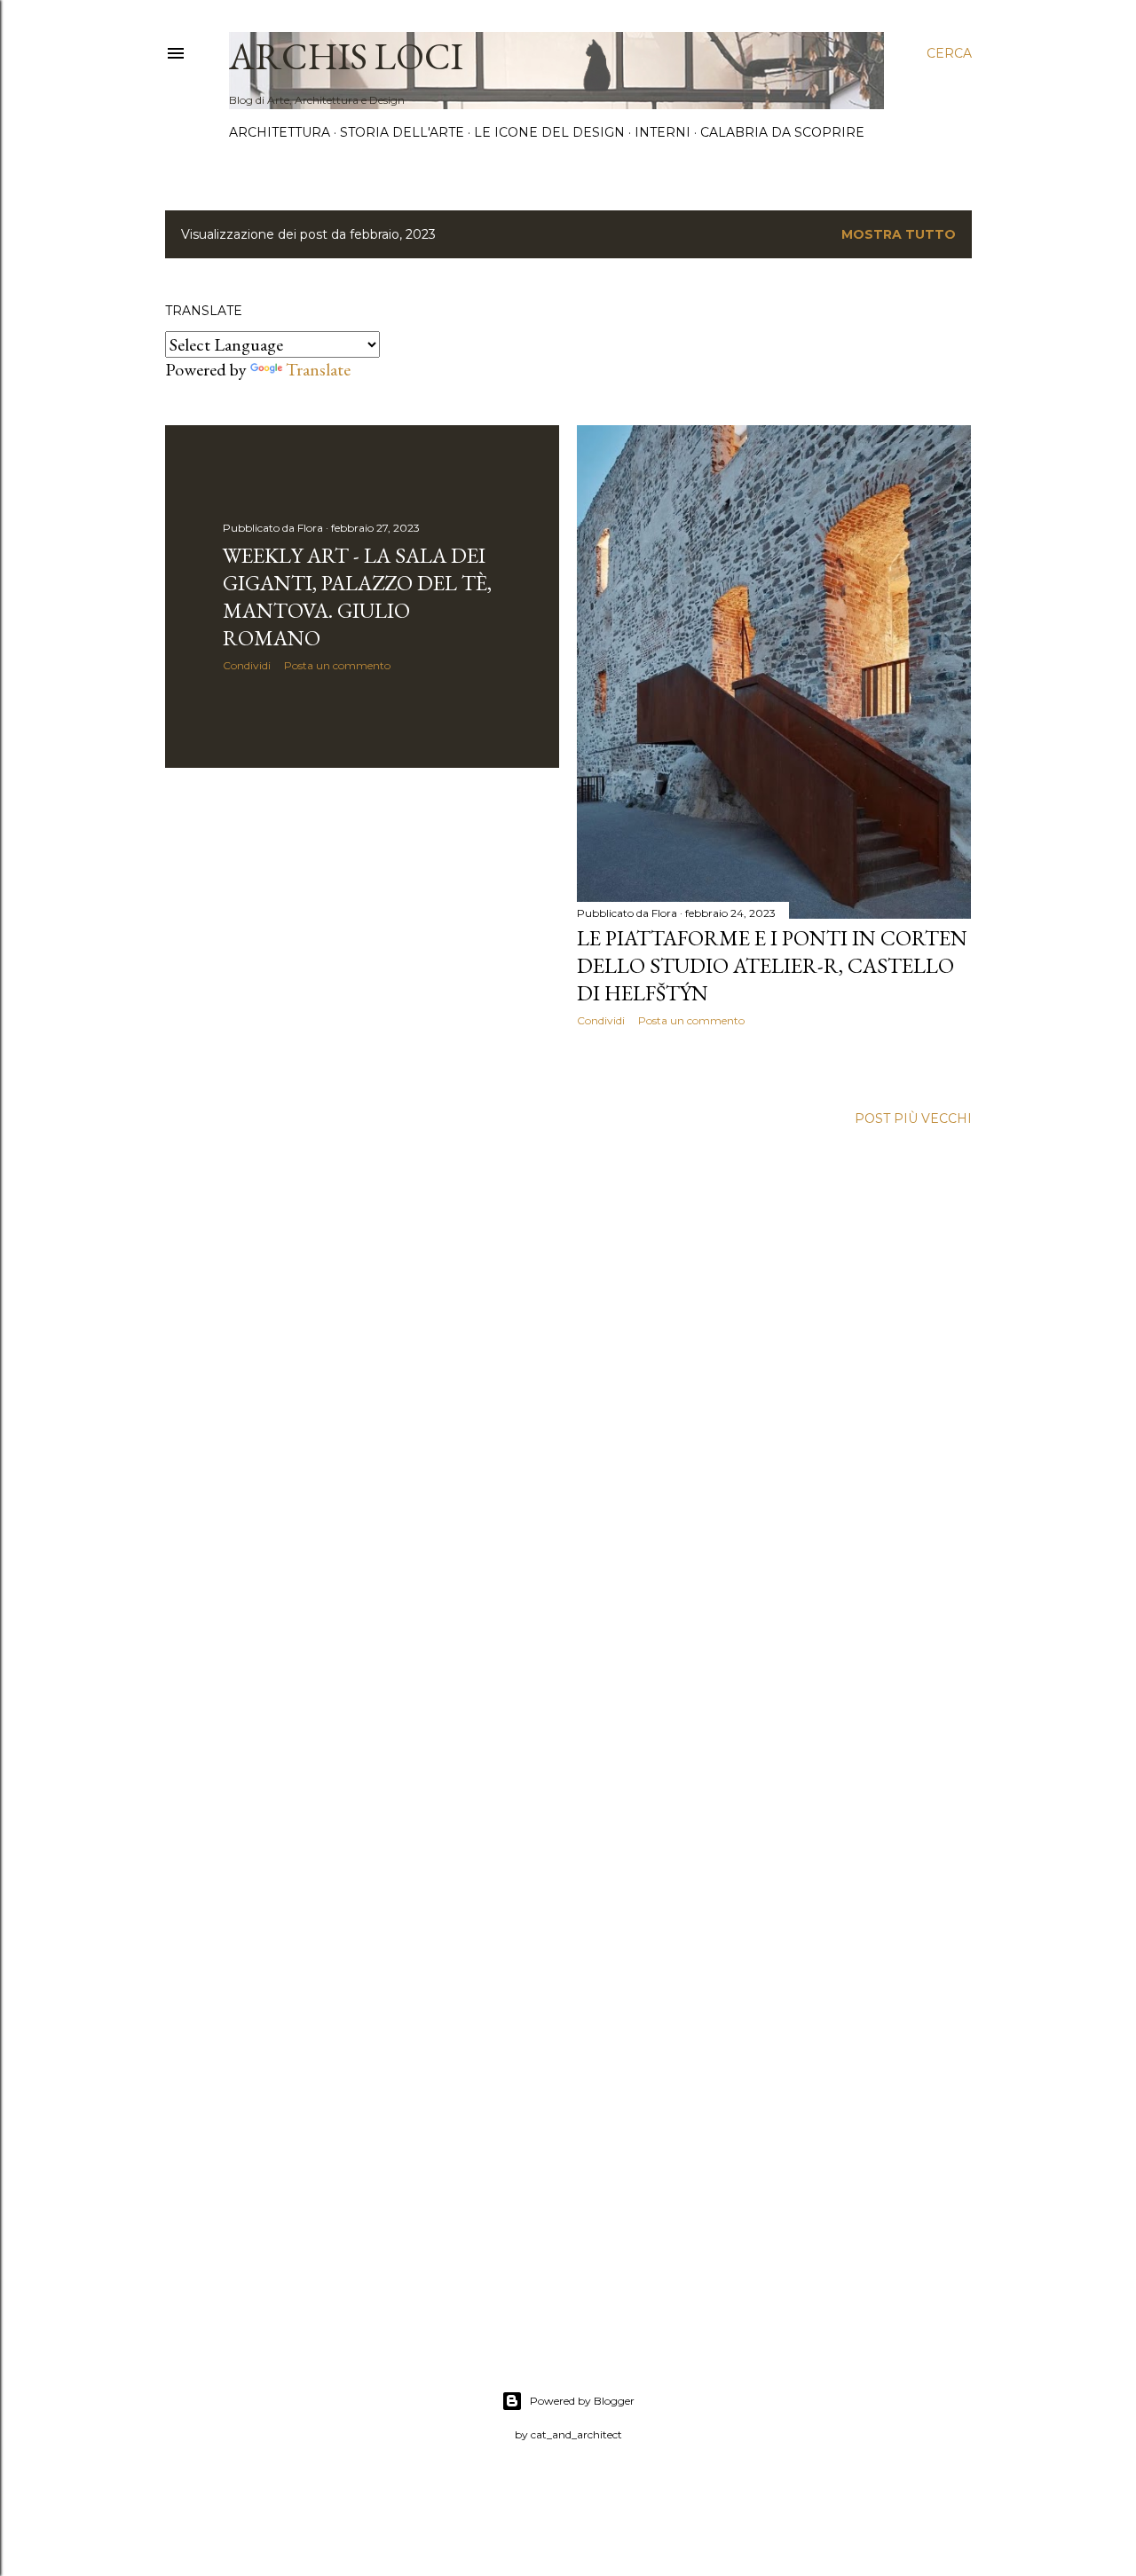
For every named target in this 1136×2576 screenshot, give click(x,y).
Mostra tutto (899, 234)
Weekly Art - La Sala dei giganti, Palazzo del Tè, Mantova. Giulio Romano (357, 597)
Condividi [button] (247, 665)
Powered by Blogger (582, 2401)
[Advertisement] (363, 936)
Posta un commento (337, 665)
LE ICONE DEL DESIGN (549, 132)
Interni (663, 132)
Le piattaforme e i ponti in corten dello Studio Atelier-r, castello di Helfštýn (772, 965)
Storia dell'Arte (402, 132)
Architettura (280, 132)
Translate (318, 369)
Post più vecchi (913, 1118)
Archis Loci (346, 56)
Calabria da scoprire (782, 132)
